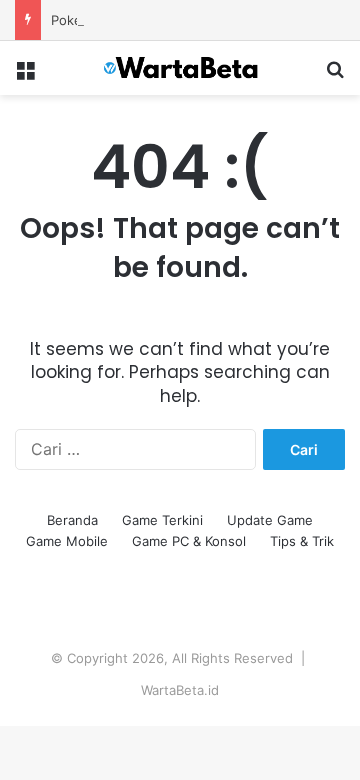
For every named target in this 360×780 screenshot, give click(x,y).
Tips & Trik (302, 541)
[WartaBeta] (180, 68)
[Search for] (335, 75)
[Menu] (25, 75)
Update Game (270, 520)
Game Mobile (67, 541)
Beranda (72, 520)
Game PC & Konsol (189, 541)
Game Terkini (162, 520)
